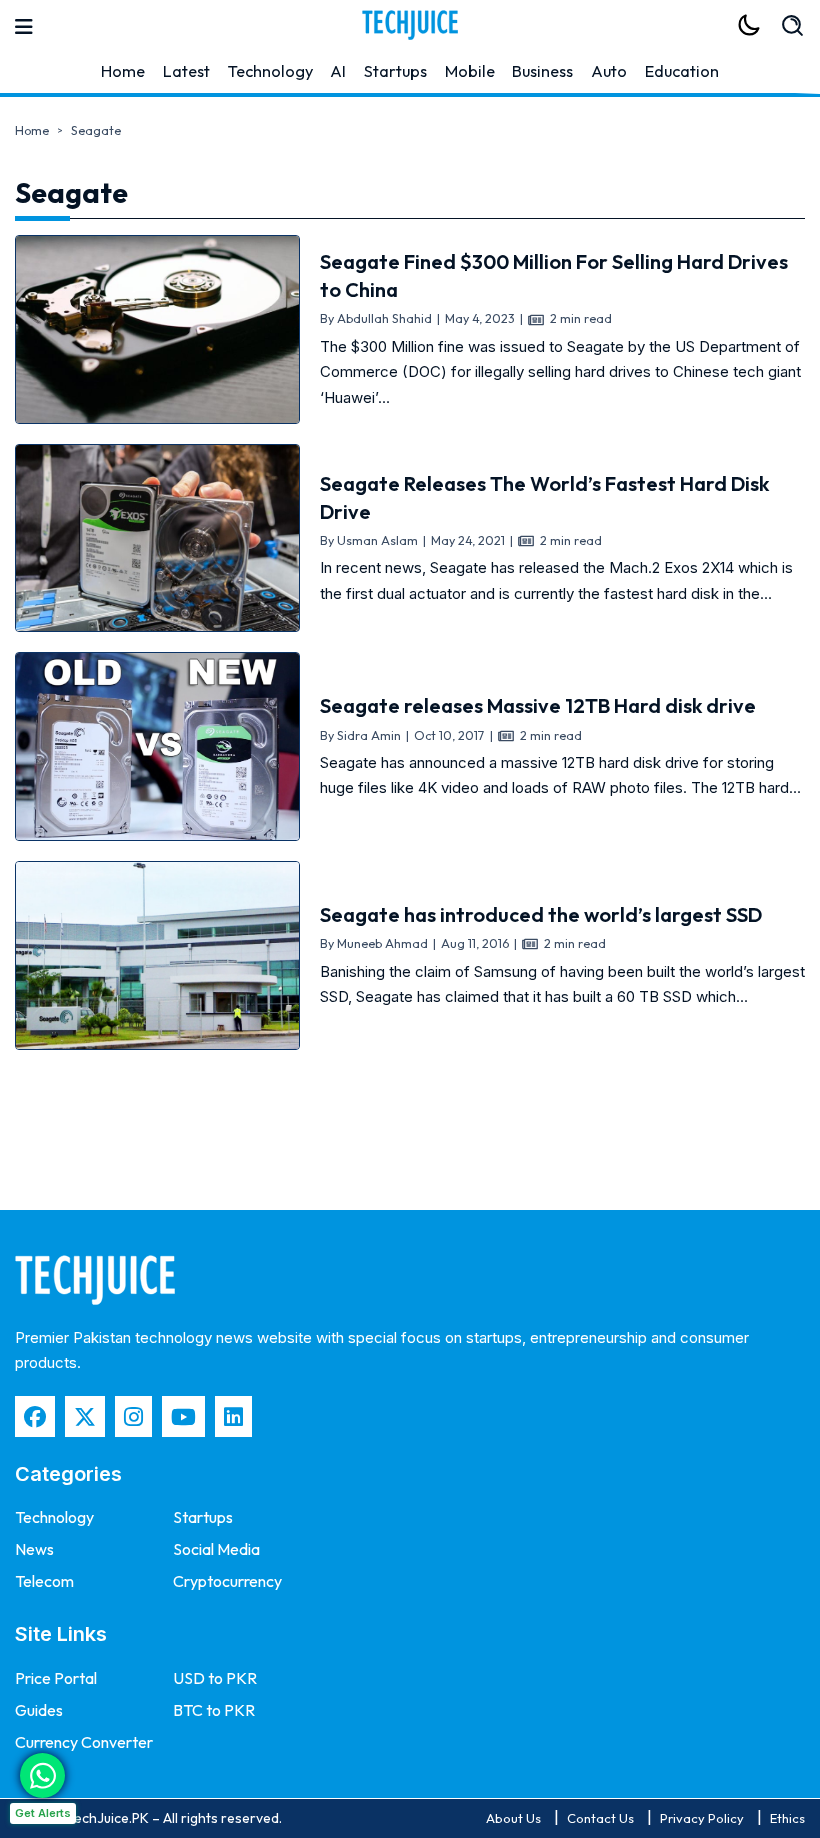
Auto (609, 71)
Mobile (470, 71)
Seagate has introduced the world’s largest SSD (541, 914)
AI (338, 71)
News (34, 1549)
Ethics (787, 1818)
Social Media (216, 1549)
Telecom (44, 1581)
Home (123, 71)
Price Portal (56, 1678)
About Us (513, 1818)
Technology (270, 71)
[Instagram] (133, 1416)
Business (542, 71)
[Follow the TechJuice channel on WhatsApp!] (42, 1775)
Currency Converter (84, 1742)
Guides (39, 1710)
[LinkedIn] (233, 1416)
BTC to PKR (214, 1710)
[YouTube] (183, 1416)
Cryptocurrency (227, 1581)
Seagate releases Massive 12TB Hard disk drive (538, 705)
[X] (85, 1416)
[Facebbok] (35, 1416)
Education (682, 71)
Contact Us (600, 1818)
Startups (395, 71)
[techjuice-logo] (410, 25)
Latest (186, 71)
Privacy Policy (702, 1818)
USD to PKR (215, 1678)
